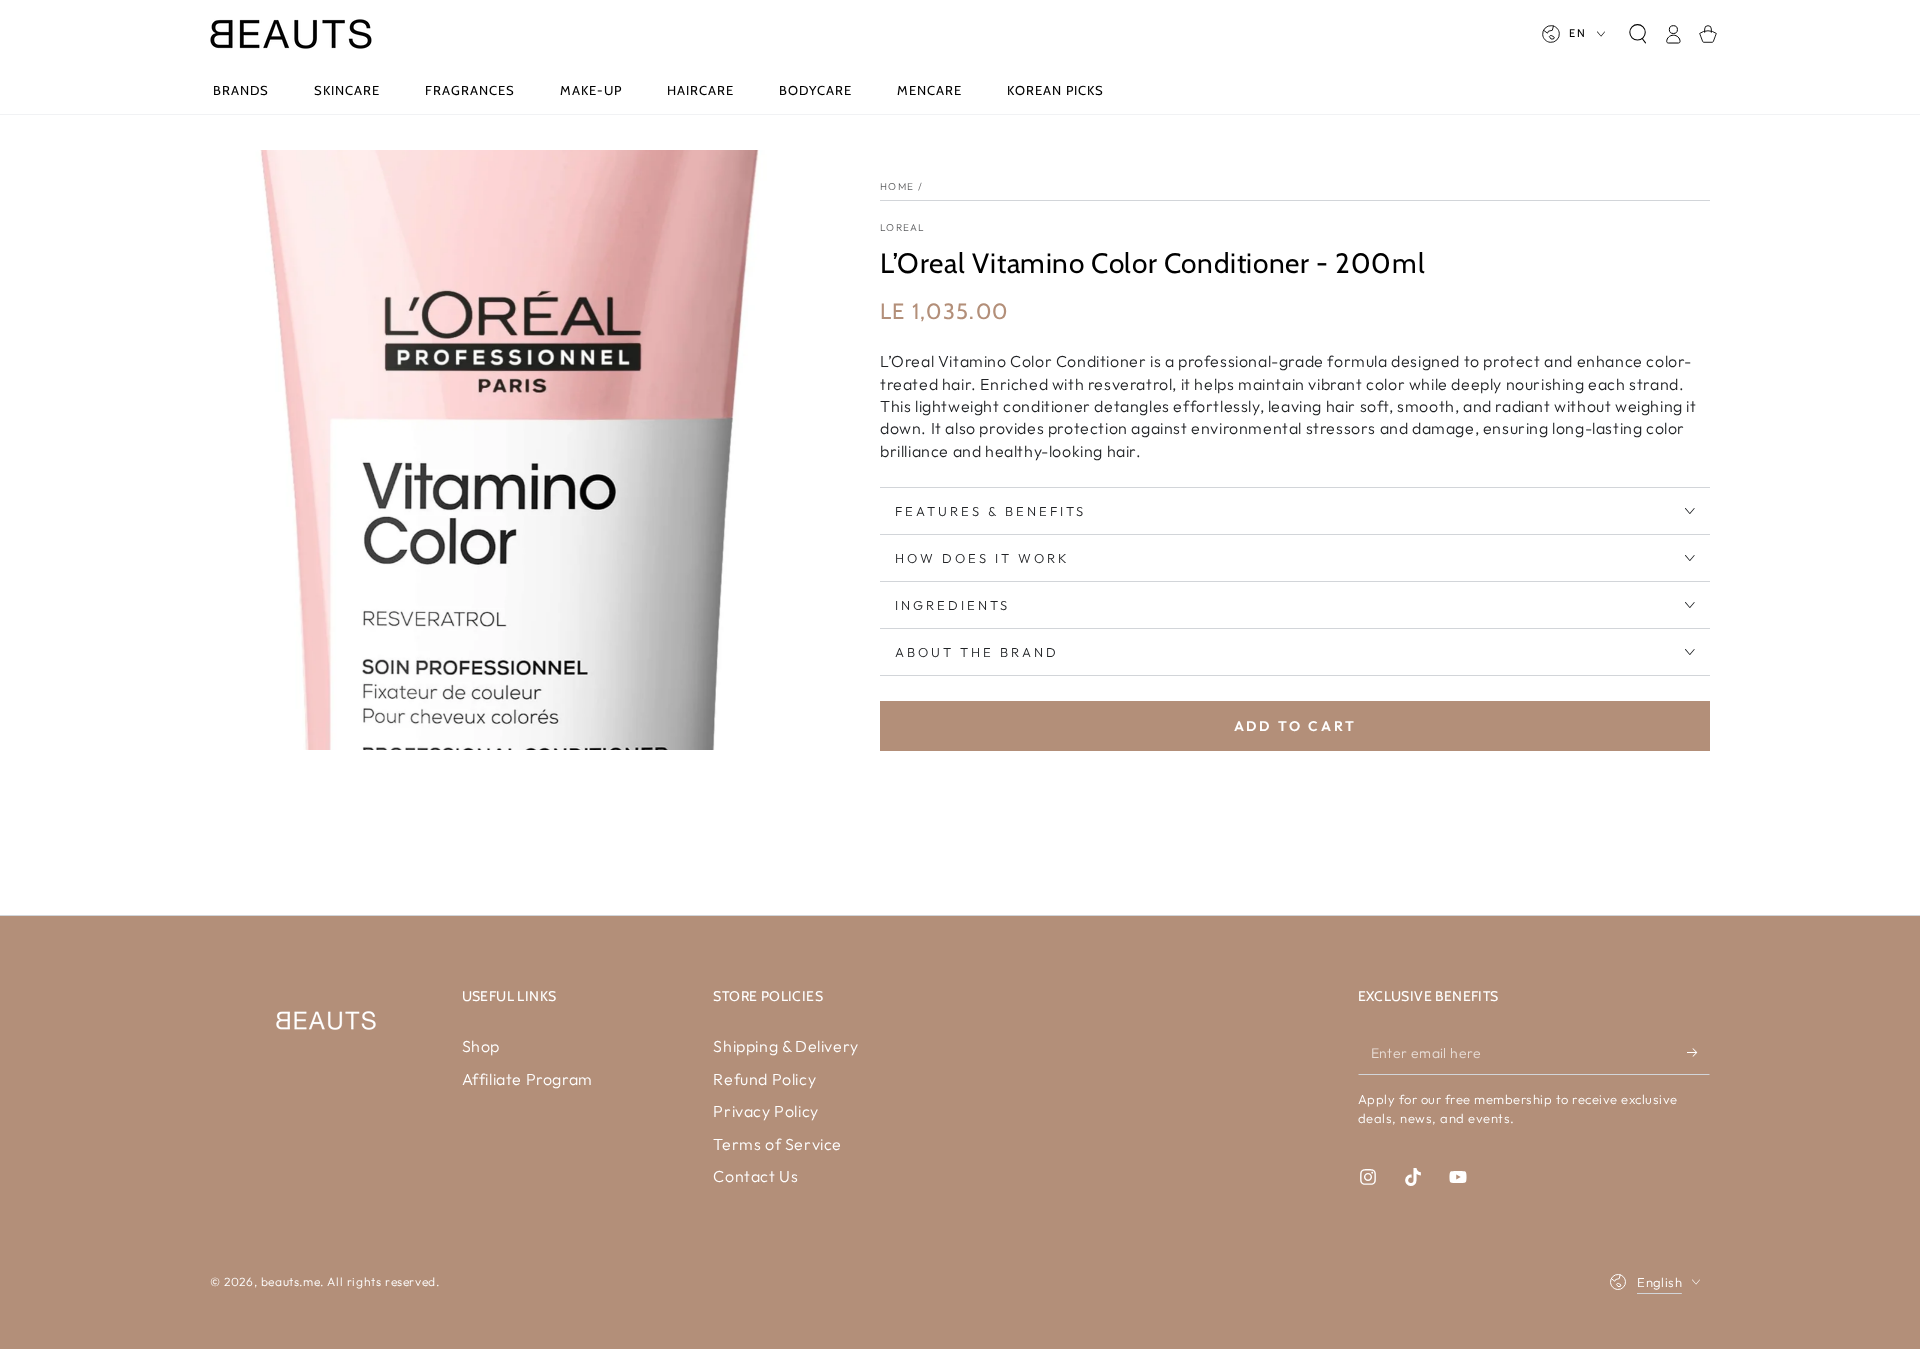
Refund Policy (764, 1079)
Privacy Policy (765, 1111)
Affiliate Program (527, 1079)
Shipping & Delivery (785, 1046)
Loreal (903, 227)
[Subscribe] (1698, 1052)
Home (897, 186)
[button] (1637, 34)
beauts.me (290, 1281)
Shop (481, 1046)
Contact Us (755, 1176)
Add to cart (1295, 726)
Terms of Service (777, 1144)
